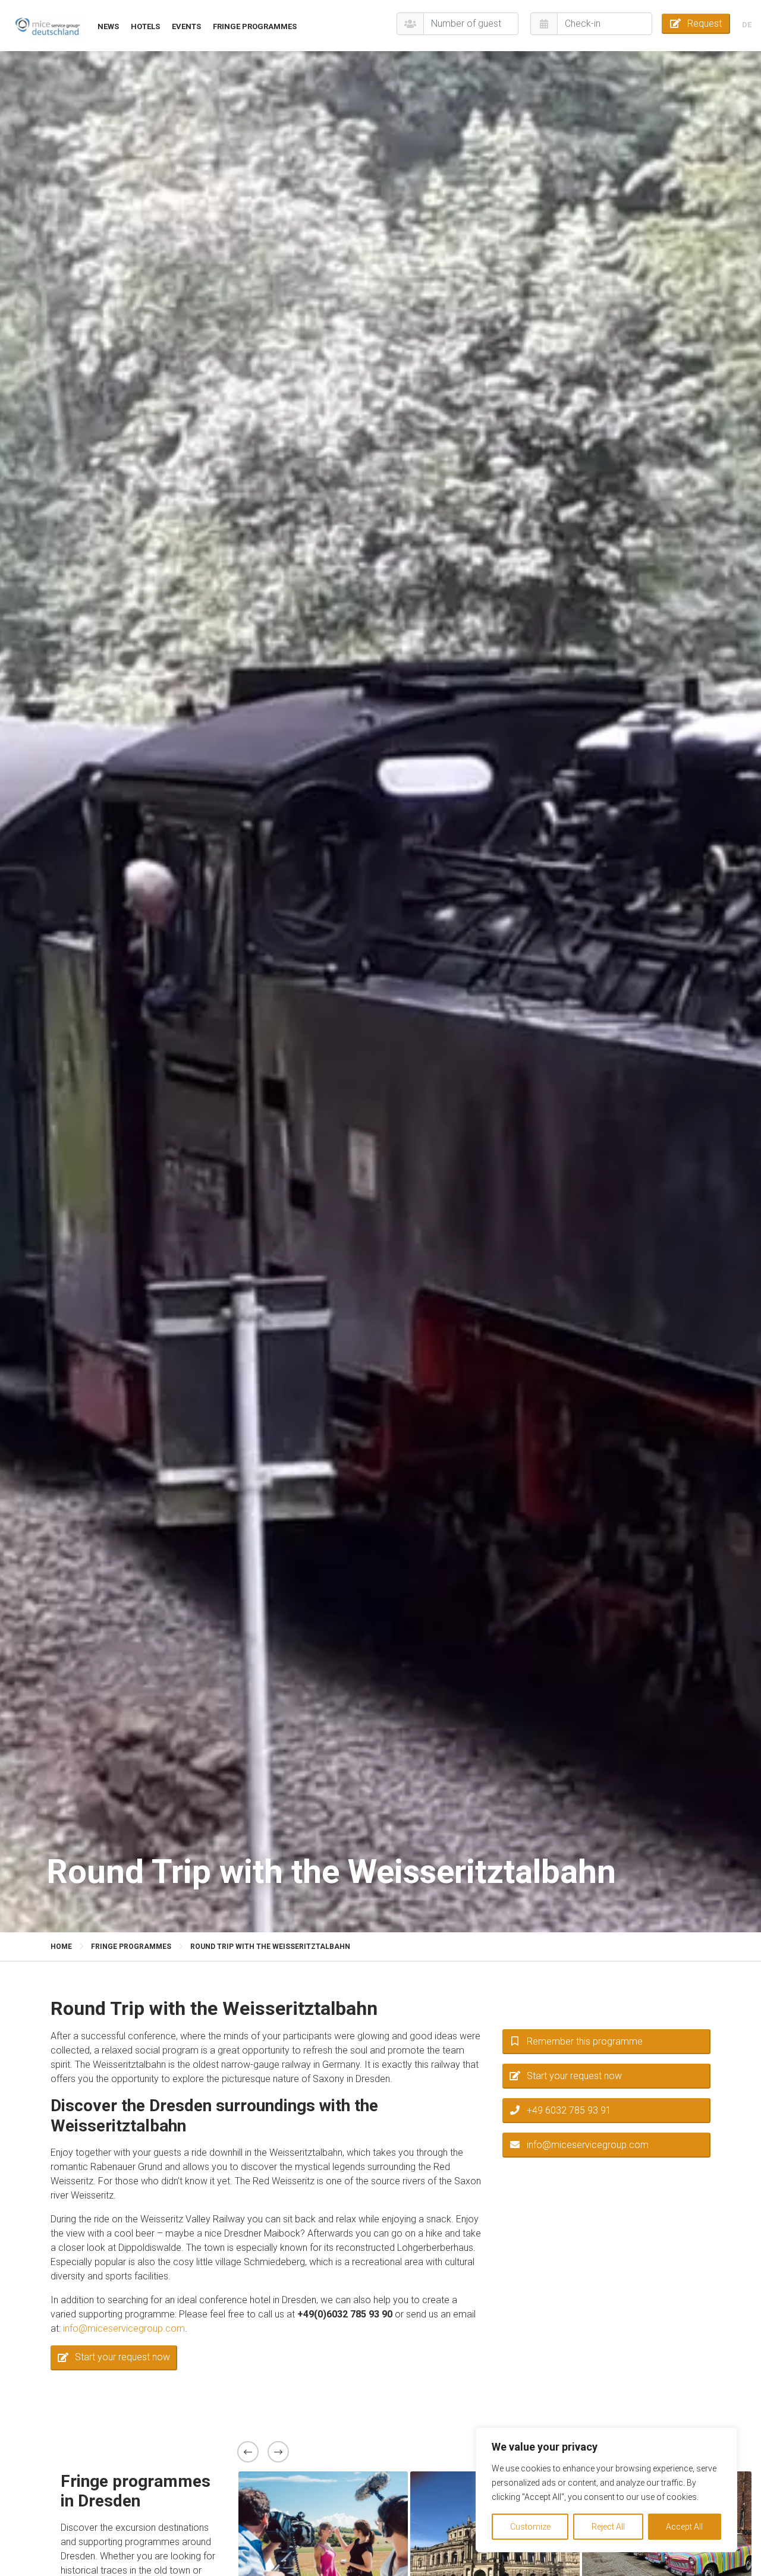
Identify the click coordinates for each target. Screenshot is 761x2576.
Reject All (608, 2527)
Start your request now (122, 2357)
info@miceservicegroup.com (124, 2328)
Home (61, 1947)
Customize (530, 2527)
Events (186, 26)
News (108, 26)
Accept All (684, 2527)
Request (705, 23)
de (747, 25)
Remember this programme (585, 2041)
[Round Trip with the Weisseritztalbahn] (48, 26)
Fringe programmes (255, 26)
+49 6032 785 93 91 (569, 2110)
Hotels (145, 26)
